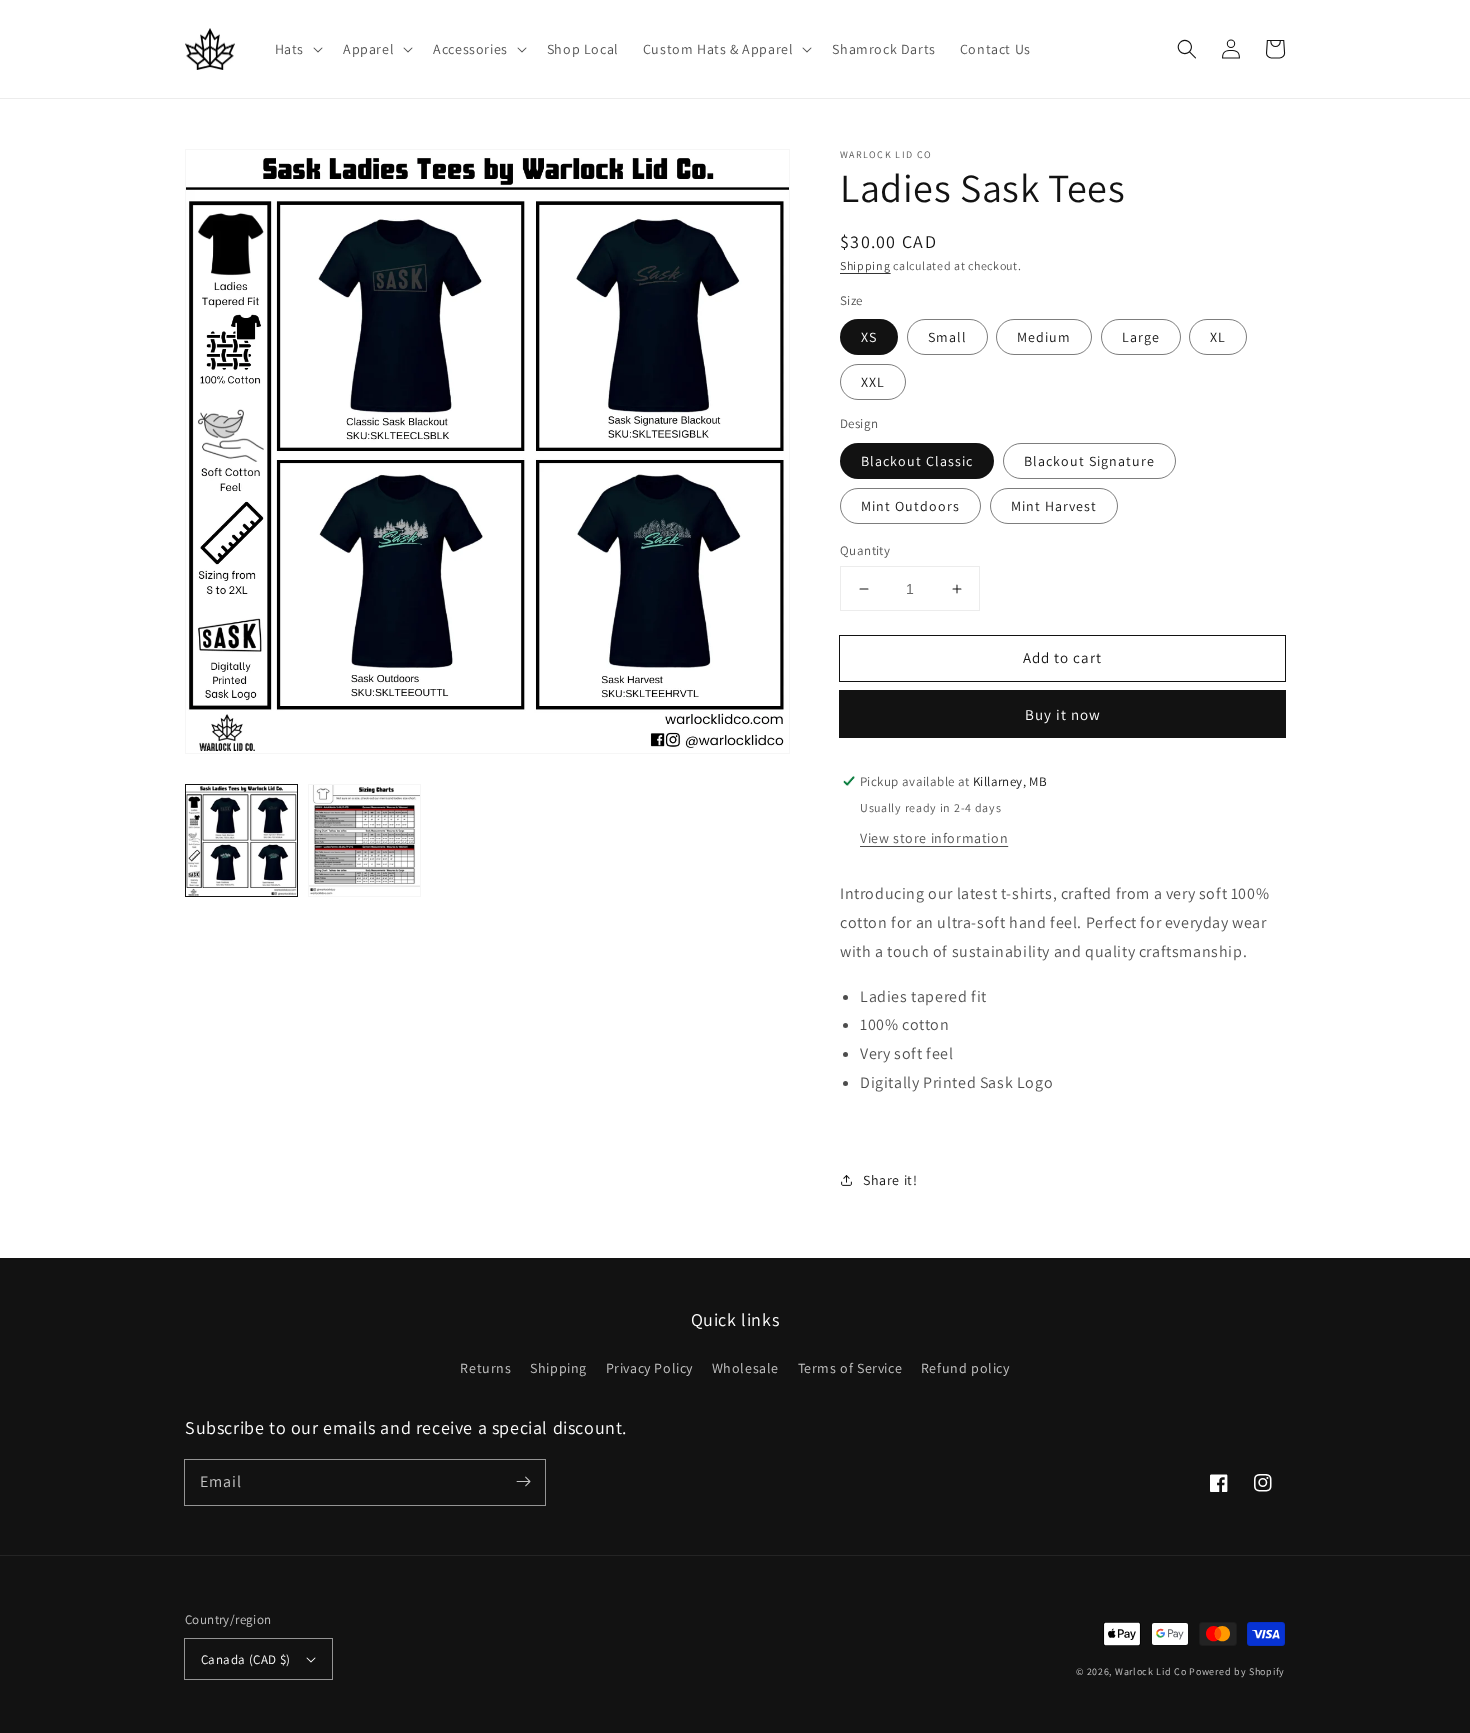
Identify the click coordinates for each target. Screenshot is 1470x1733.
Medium (1044, 337)
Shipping (865, 265)
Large (1141, 337)
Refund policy (965, 1368)
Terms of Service (850, 1368)
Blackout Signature (1089, 461)
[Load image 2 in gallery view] (364, 840)
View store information (934, 838)
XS (869, 337)
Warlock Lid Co (1151, 1671)
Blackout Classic (917, 461)
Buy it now (1063, 714)
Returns (485, 1368)
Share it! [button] (890, 1180)
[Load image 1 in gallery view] (241, 840)
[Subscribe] (523, 1482)
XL (1218, 337)
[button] (297, 49)
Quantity (865, 550)
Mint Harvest (1054, 506)
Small (947, 337)
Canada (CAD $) (246, 1659)
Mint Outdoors (910, 506)
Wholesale (745, 1368)
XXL (873, 382)
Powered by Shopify (1237, 1671)
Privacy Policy (649, 1368)
